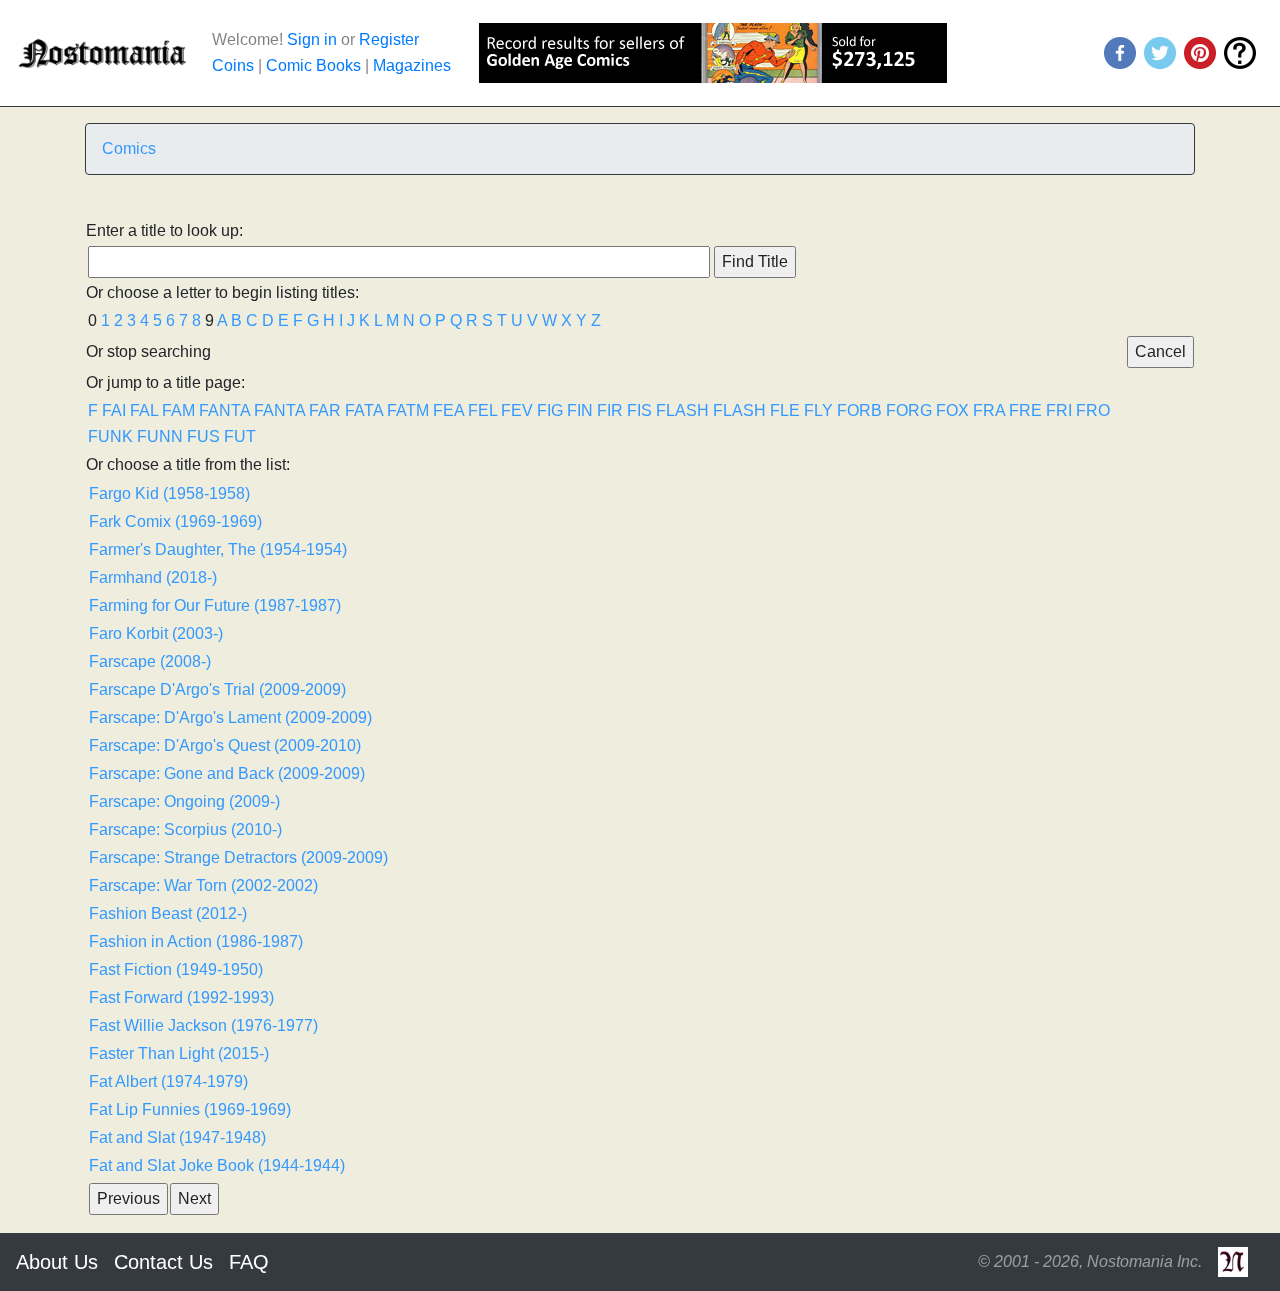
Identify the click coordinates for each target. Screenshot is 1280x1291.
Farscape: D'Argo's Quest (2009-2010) (225, 745)
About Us (57, 1262)
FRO (1093, 410)
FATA (364, 410)
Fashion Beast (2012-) (168, 913)
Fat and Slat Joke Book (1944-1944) (217, 1165)
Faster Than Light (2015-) (179, 1053)
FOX (952, 410)
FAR (325, 410)
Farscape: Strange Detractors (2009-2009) (238, 857)
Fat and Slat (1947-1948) (177, 1137)
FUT (240, 436)
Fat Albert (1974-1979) (168, 1081)
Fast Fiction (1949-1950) (176, 969)
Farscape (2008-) (150, 661)
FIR (610, 410)
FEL (482, 410)
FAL (144, 410)
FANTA (224, 410)
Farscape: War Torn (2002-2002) (203, 885)
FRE (1025, 410)
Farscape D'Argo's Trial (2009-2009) (217, 689)
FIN (580, 410)
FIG (550, 410)
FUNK (110, 436)
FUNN (160, 436)
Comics (129, 148)
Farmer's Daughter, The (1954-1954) (218, 549)
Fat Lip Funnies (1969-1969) (190, 1109)
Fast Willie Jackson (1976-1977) (203, 1025)
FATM (408, 410)
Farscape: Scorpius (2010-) (185, 829)
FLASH (682, 410)
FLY (818, 410)
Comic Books (313, 65)
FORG (909, 410)
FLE (785, 410)
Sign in (312, 39)
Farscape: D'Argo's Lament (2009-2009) (230, 717)
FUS (203, 436)
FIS (639, 410)
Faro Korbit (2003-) (156, 633)
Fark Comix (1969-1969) (175, 521)
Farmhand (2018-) (153, 577)
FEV (517, 410)
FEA (448, 410)
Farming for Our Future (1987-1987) (215, 605)
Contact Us (163, 1262)
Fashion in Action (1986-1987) (196, 941)
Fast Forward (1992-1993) (181, 997)
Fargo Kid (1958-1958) (169, 493)
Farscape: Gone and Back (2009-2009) (227, 773)
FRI (1059, 410)
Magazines (412, 65)
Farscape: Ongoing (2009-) (184, 801)
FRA (989, 410)
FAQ (249, 1262)
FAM (178, 410)
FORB (859, 410)
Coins (233, 65)
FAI (114, 410)
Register (389, 39)
